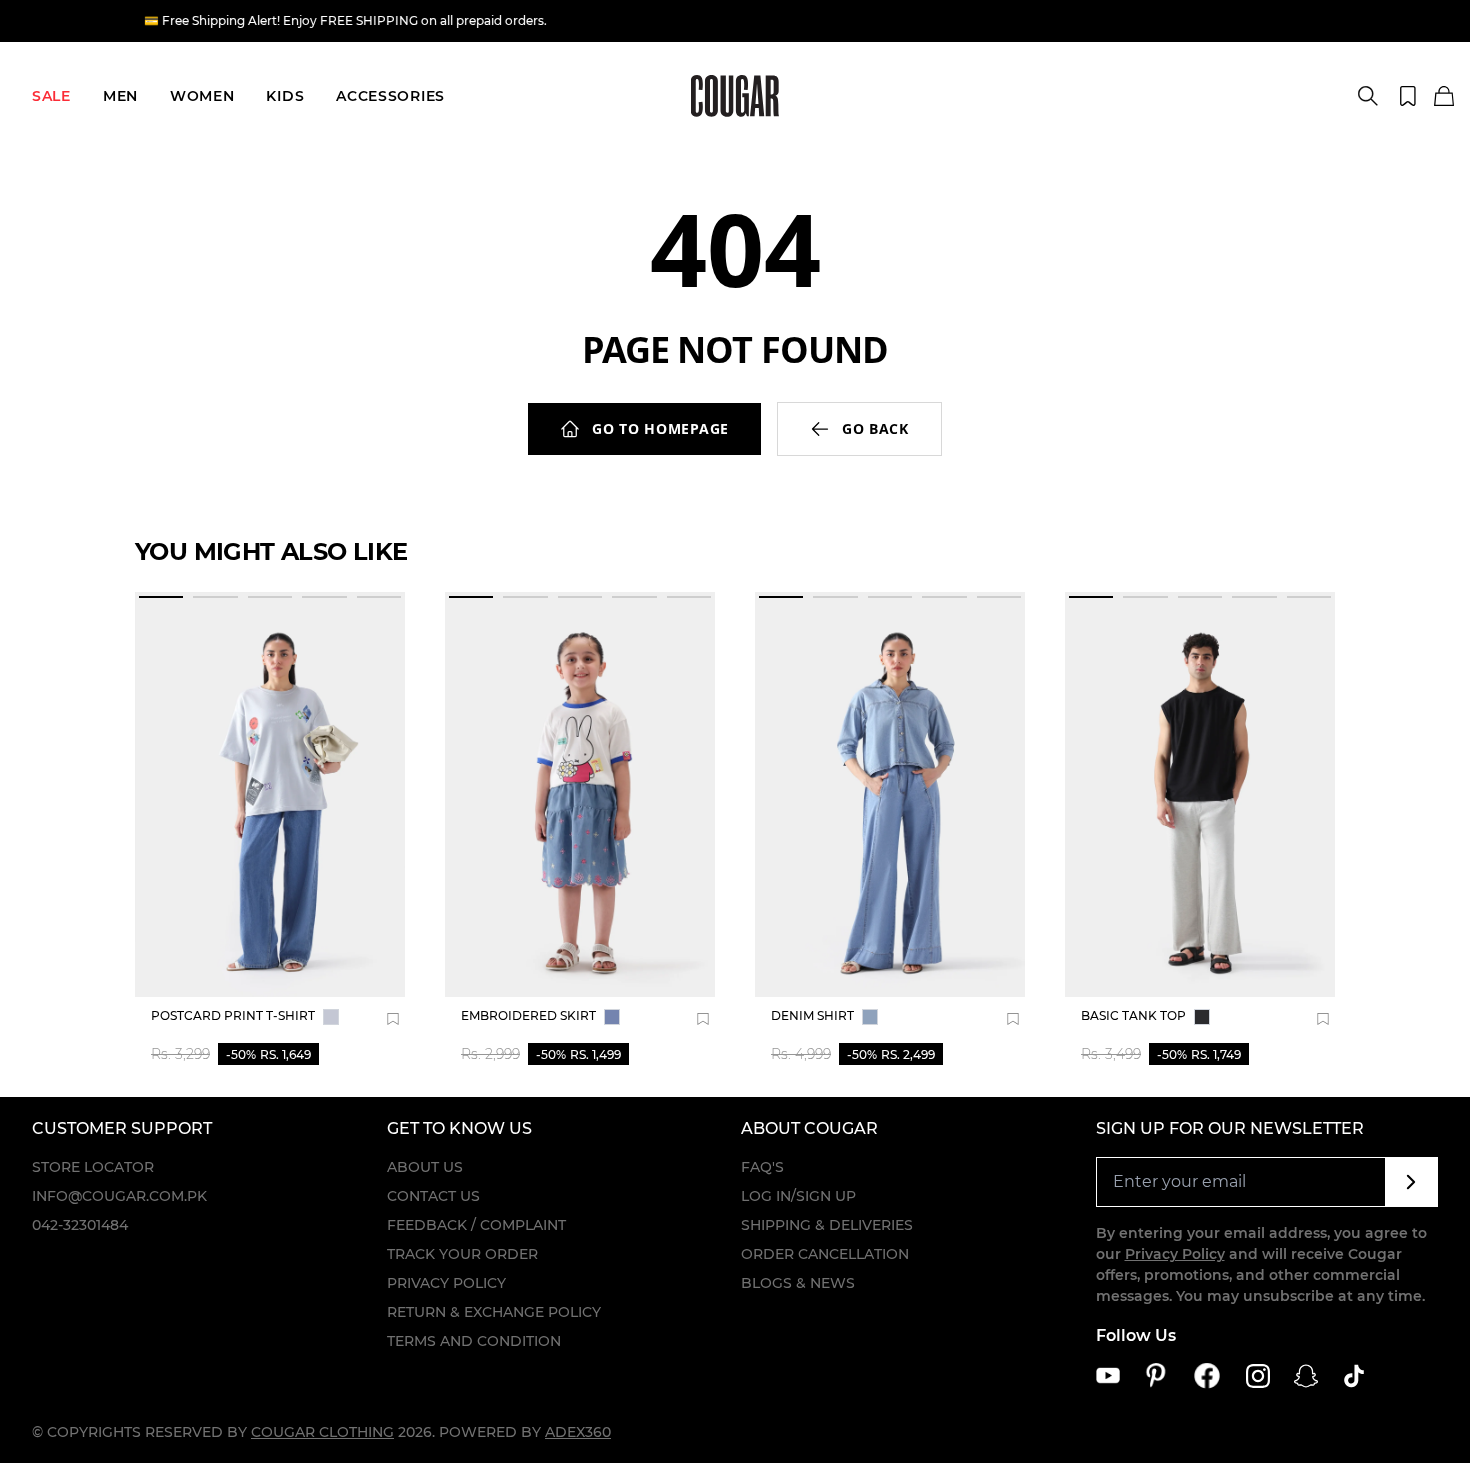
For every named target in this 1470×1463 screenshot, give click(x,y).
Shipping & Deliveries (827, 1225)
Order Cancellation (825, 1254)
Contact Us (433, 1196)
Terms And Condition (474, 1341)
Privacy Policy (446, 1283)
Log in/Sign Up (798, 1196)
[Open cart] (1444, 97)
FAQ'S (762, 1167)
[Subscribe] (1411, 1182)
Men (120, 96)
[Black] (1202, 1017)
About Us (425, 1167)
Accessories (390, 96)
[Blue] (331, 1017)
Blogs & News (798, 1283)
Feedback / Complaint (476, 1225)
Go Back (875, 428)
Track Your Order (462, 1254)
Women (202, 96)
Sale (51, 96)
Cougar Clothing (322, 1432)
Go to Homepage (660, 428)
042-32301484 (80, 1225)
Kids (285, 96)
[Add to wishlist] (393, 1019)
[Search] (1368, 96)
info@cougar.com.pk (119, 1196)
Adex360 (578, 1432)
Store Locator (93, 1167)
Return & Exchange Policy (494, 1312)
